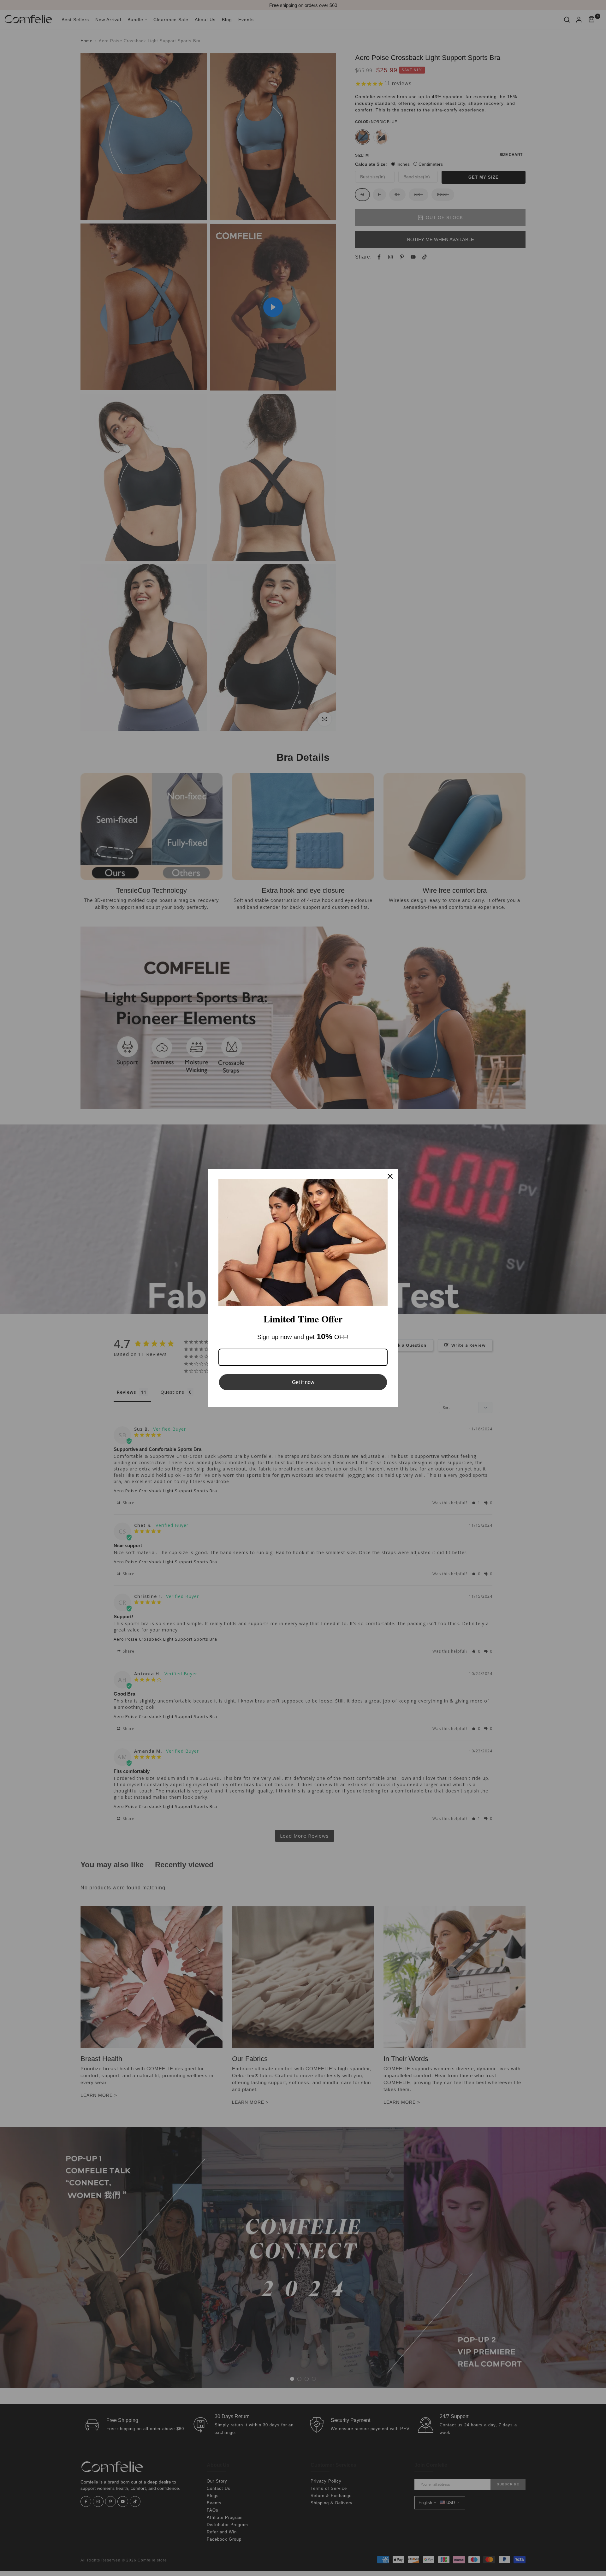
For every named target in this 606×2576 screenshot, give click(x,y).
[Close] (390, 1176)
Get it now (303, 1382)
